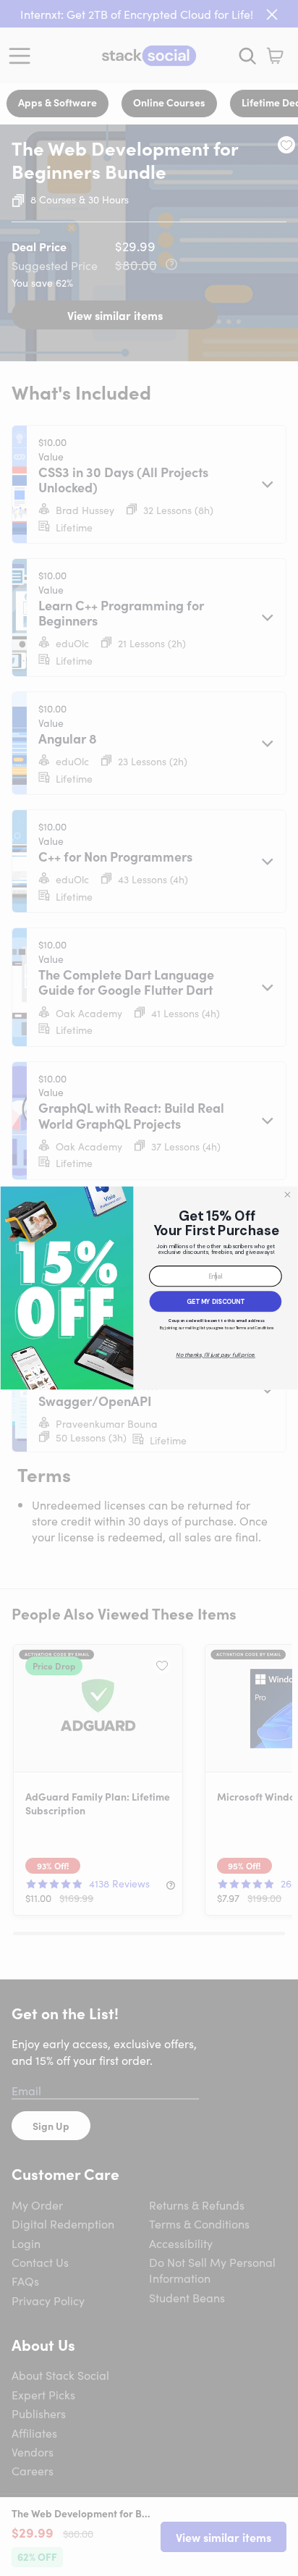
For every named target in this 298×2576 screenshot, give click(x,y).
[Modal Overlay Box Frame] (149, 1288)
